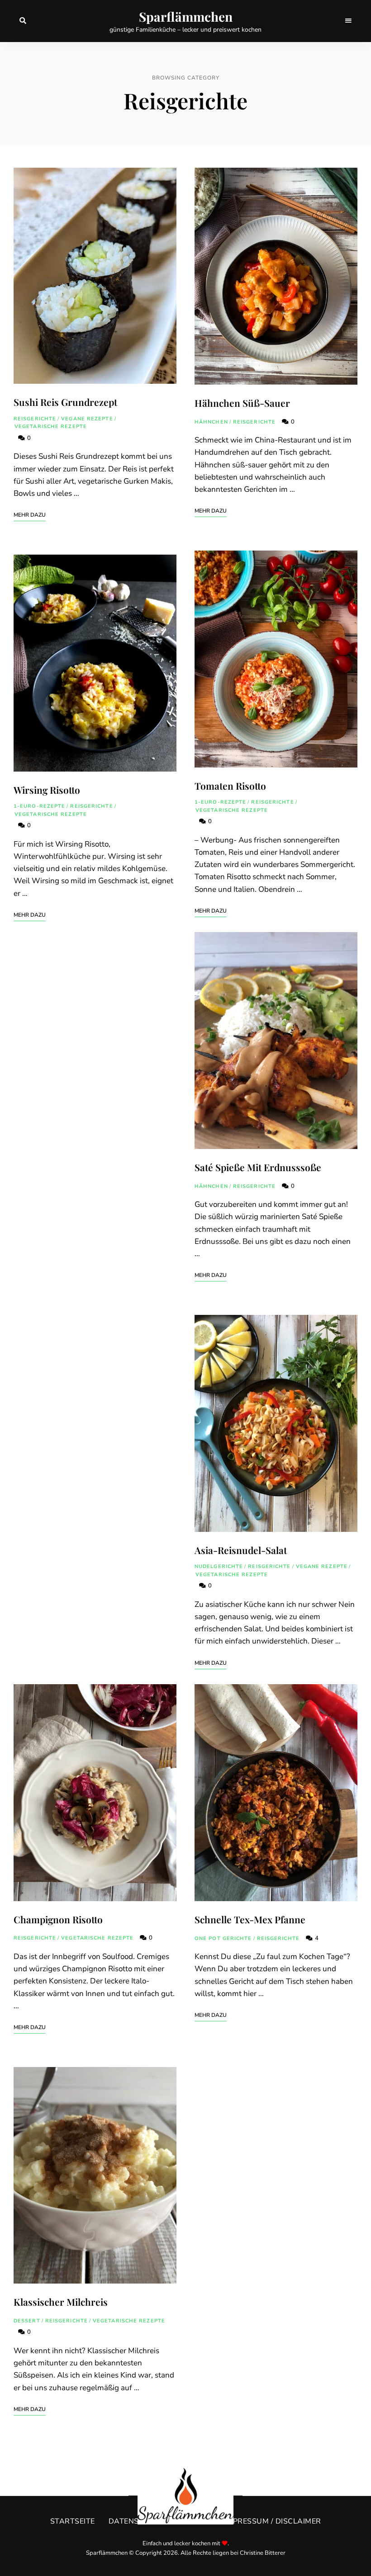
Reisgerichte (35, 419)
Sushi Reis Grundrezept (65, 402)
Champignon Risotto (58, 1919)
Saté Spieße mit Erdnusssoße (258, 1167)
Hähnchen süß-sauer (242, 403)
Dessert (27, 2321)
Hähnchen (211, 422)
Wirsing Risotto (47, 790)
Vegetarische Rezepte (51, 426)
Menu (348, 21)
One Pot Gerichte (223, 1938)
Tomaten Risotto (230, 786)
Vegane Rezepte (87, 419)
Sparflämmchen (186, 17)
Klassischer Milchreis (61, 2302)
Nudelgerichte (219, 1566)
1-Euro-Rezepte (39, 806)
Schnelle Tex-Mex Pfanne (250, 1919)
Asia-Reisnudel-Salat (241, 1550)
